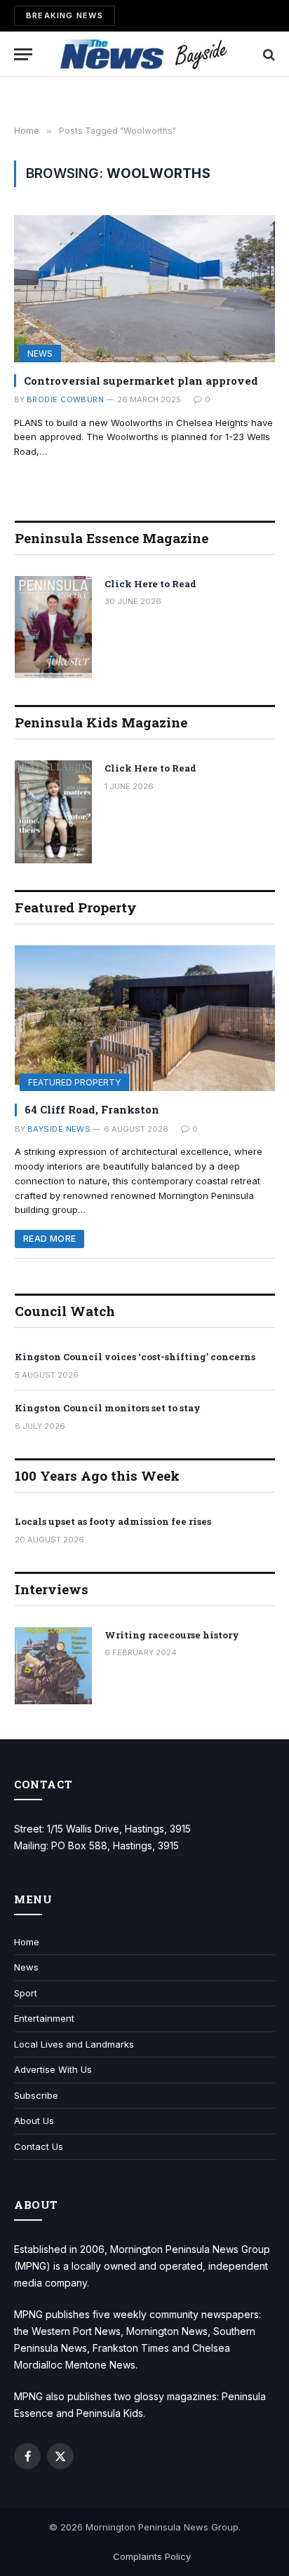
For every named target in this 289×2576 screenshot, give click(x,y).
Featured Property (74, 1082)
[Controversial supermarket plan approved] (144, 288)
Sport (26, 1993)
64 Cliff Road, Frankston (92, 1109)
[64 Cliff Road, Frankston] (145, 1019)
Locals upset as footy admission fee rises (113, 1521)
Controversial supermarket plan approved (141, 381)
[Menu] (23, 54)
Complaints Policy (152, 2556)
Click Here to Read (150, 584)
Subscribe (36, 2095)
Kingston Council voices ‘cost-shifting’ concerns (135, 1357)
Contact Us (39, 2146)
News (40, 354)
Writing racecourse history (172, 1635)
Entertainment (44, 2018)
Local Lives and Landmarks (74, 2044)
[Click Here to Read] (53, 628)
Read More (49, 1239)
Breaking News (65, 15)
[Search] (268, 54)
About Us (34, 2121)
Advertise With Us (53, 2069)
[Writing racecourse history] (53, 1666)
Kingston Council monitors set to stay (108, 1408)
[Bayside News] (145, 54)
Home (27, 1942)
